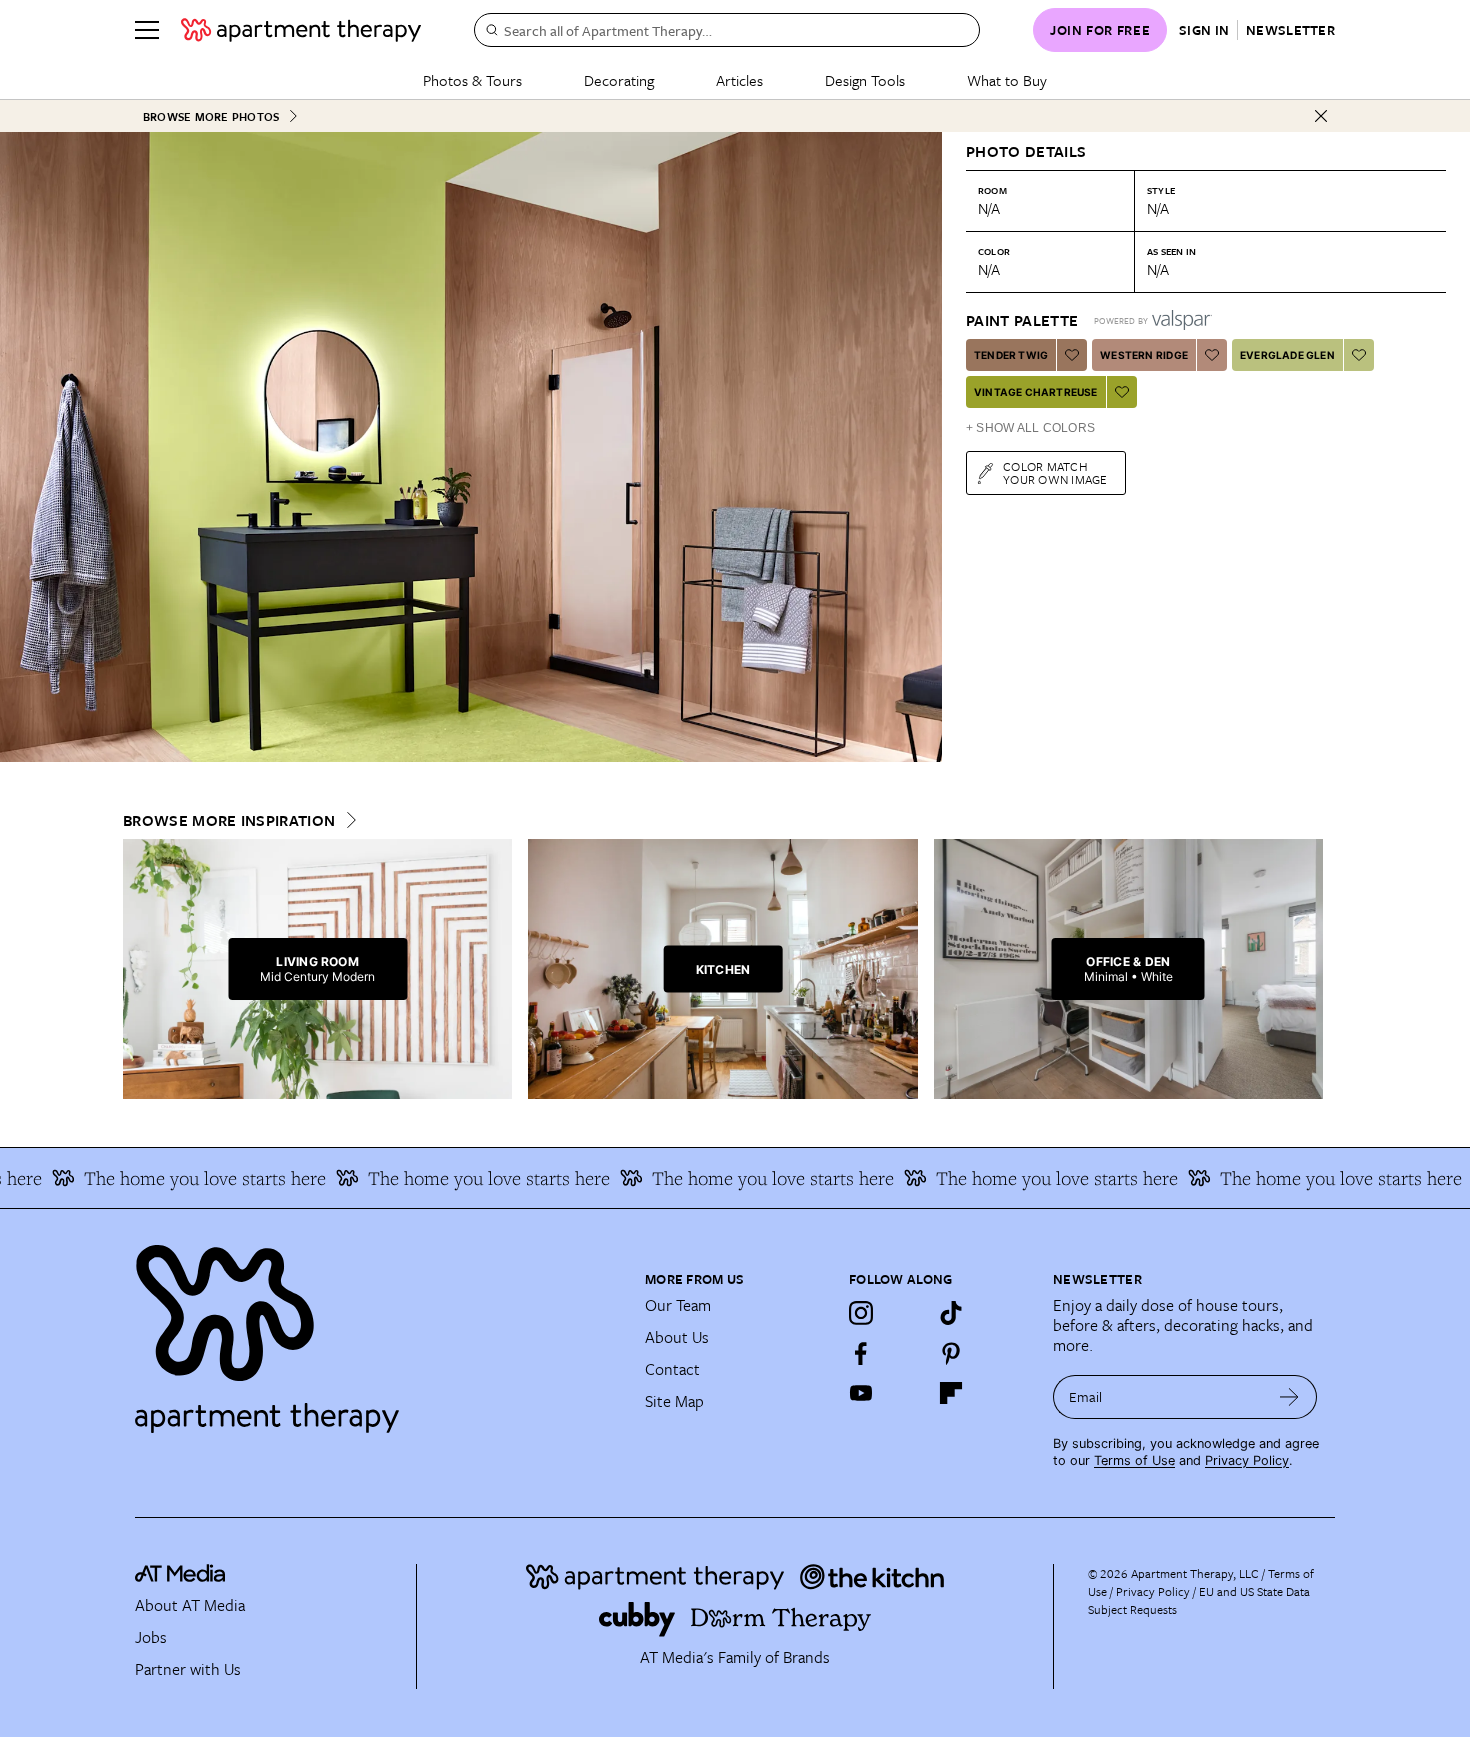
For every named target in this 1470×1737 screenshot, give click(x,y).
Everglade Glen (1287, 355)
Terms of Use (1134, 1460)
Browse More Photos (211, 116)
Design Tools (865, 80)
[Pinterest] (951, 1353)
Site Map (674, 1401)
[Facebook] (861, 1353)
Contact (672, 1369)
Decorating (619, 80)
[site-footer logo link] (180, 1576)
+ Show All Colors (1030, 428)
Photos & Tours (472, 80)
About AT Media (190, 1605)
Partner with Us (188, 1669)
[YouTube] (861, 1393)
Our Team (678, 1305)
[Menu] (147, 30)
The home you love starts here (158, 1178)
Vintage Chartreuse (1036, 392)
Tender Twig (1011, 355)
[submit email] (1289, 1397)
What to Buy (1007, 80)
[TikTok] (951, 1313)
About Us (677, 1337)
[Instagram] (861, 1313)
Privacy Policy (1247, 1460)
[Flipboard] (951, 1393)
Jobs (151, 1637)
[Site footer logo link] (378, 1330)
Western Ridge (1144, 355)
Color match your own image (1055, 472)
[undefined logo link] (301, 30)
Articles (739, 80)
